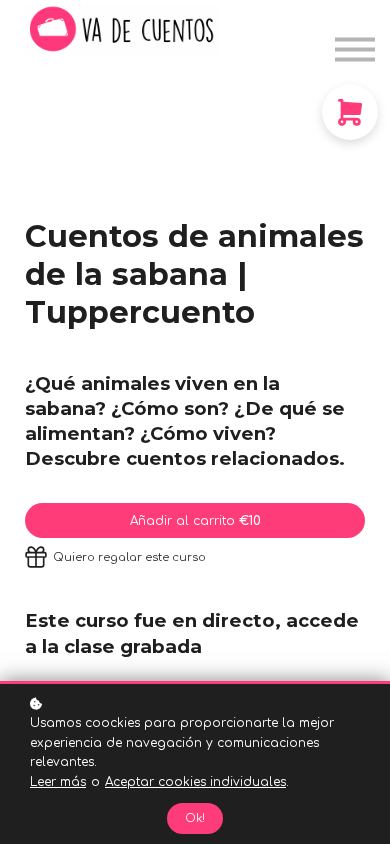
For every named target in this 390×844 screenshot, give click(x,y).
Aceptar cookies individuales (195, 782)
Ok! (195, 818)
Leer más (58, 782)
